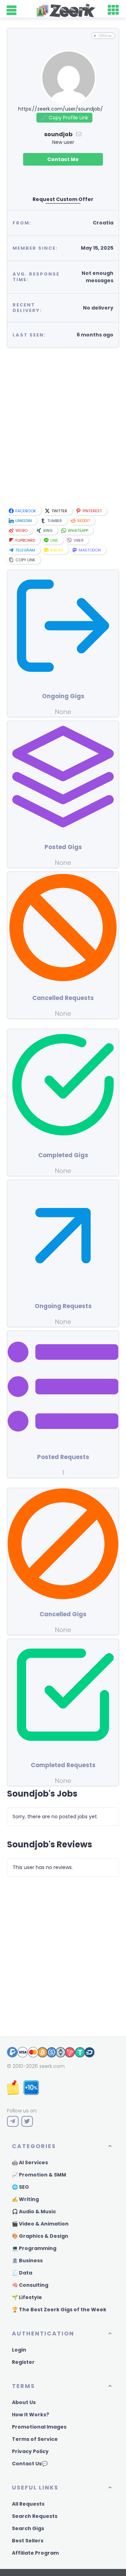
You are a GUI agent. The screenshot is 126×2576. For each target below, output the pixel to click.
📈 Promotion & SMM (39, 2175)
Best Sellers (28, 2541)
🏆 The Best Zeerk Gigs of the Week (59, 2310)
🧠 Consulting (30, 2285)
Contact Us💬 (30, 2464)
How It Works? (30, 2415)
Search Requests (35, 2516)
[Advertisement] (63, 428)
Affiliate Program (35, 2553)
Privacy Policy (30, 2451)
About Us (24, 2402)
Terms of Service (35, 2439)
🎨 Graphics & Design (40, 2236)
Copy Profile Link (64, 118)
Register (23, 2362)
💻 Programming (34, 2248)
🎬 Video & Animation (40, 2224)
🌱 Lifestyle (27, 2297)
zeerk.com (52, 2066)
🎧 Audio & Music (34, 2212)
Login (19, 2350)
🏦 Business (27, 2261)
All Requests (28, 2504)
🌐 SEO (20, 2187)
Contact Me (63, 159)
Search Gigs (28, 2528)
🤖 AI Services (30, 2162)
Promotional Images (39, 2427)
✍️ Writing (25, 2199)
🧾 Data (22, 2273)
